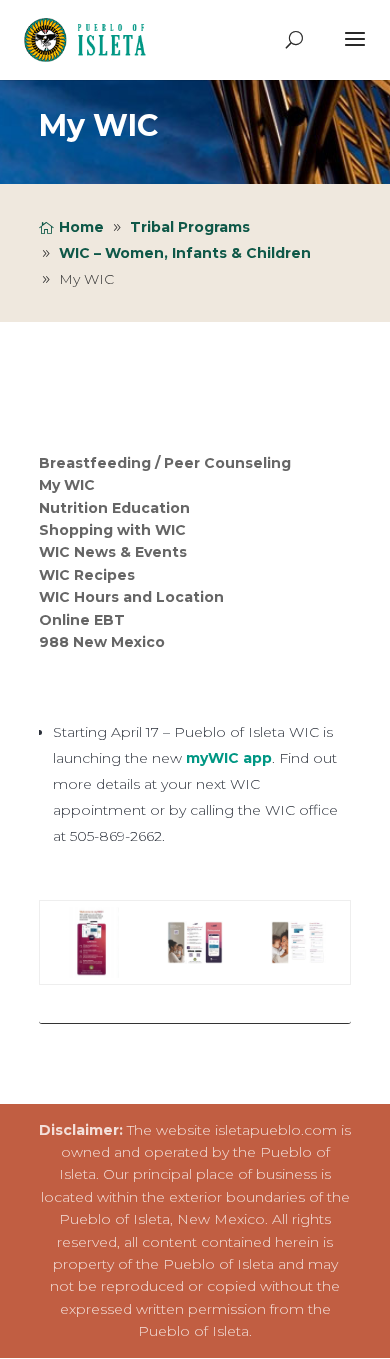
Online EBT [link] (82, 620)
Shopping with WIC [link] (112, 530)
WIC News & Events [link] (113, 553)
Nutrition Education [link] (114, 508)
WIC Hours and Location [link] (131, 597)
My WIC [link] (67, 485)
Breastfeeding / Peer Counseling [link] (165, 463)
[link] (90, 39)
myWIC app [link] (229, 758)
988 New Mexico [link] (102, 642)
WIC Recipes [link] (87, 575)
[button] (355, 52)
